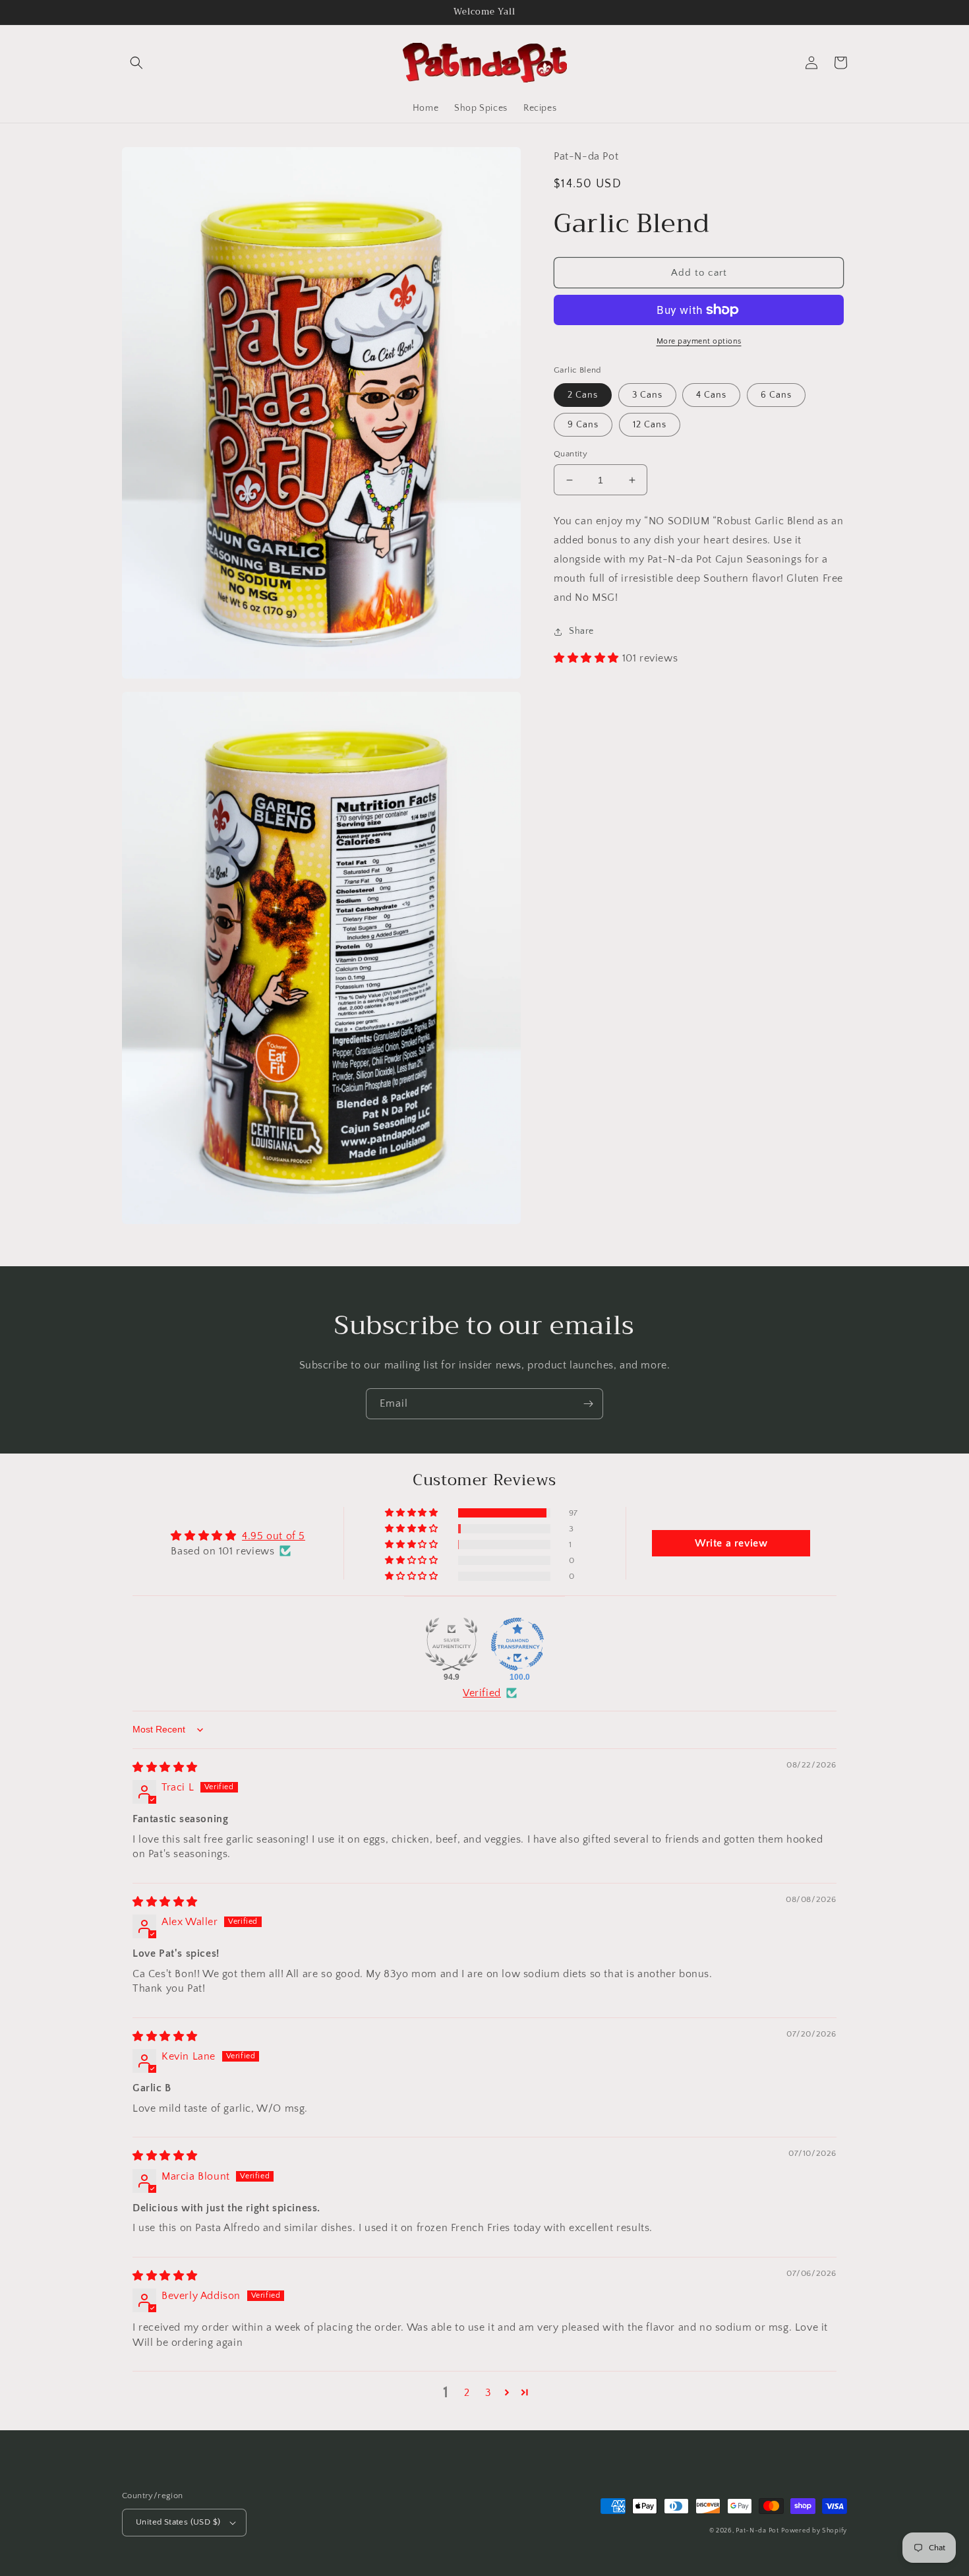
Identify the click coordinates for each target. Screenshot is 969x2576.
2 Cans (583, 395)
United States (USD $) (178, 2522)
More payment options (699, 341)
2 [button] (467, 2393)
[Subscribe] (588, 1404)
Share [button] (581, 631)
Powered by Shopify (814, 2531)
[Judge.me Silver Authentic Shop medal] (452, 1644)
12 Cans (650, 425)
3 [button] (488, 2393)
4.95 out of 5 (274, 1536)
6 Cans (776, 395)
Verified (482, 1693)
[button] (136, 63)
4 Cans (711, 395)
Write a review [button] (731, 1543)
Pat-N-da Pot (757, 2531)
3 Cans (647, 395)
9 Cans (583, 425)
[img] (165, 1767)
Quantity (571, 454)
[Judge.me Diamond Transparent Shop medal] (517, 1644)
